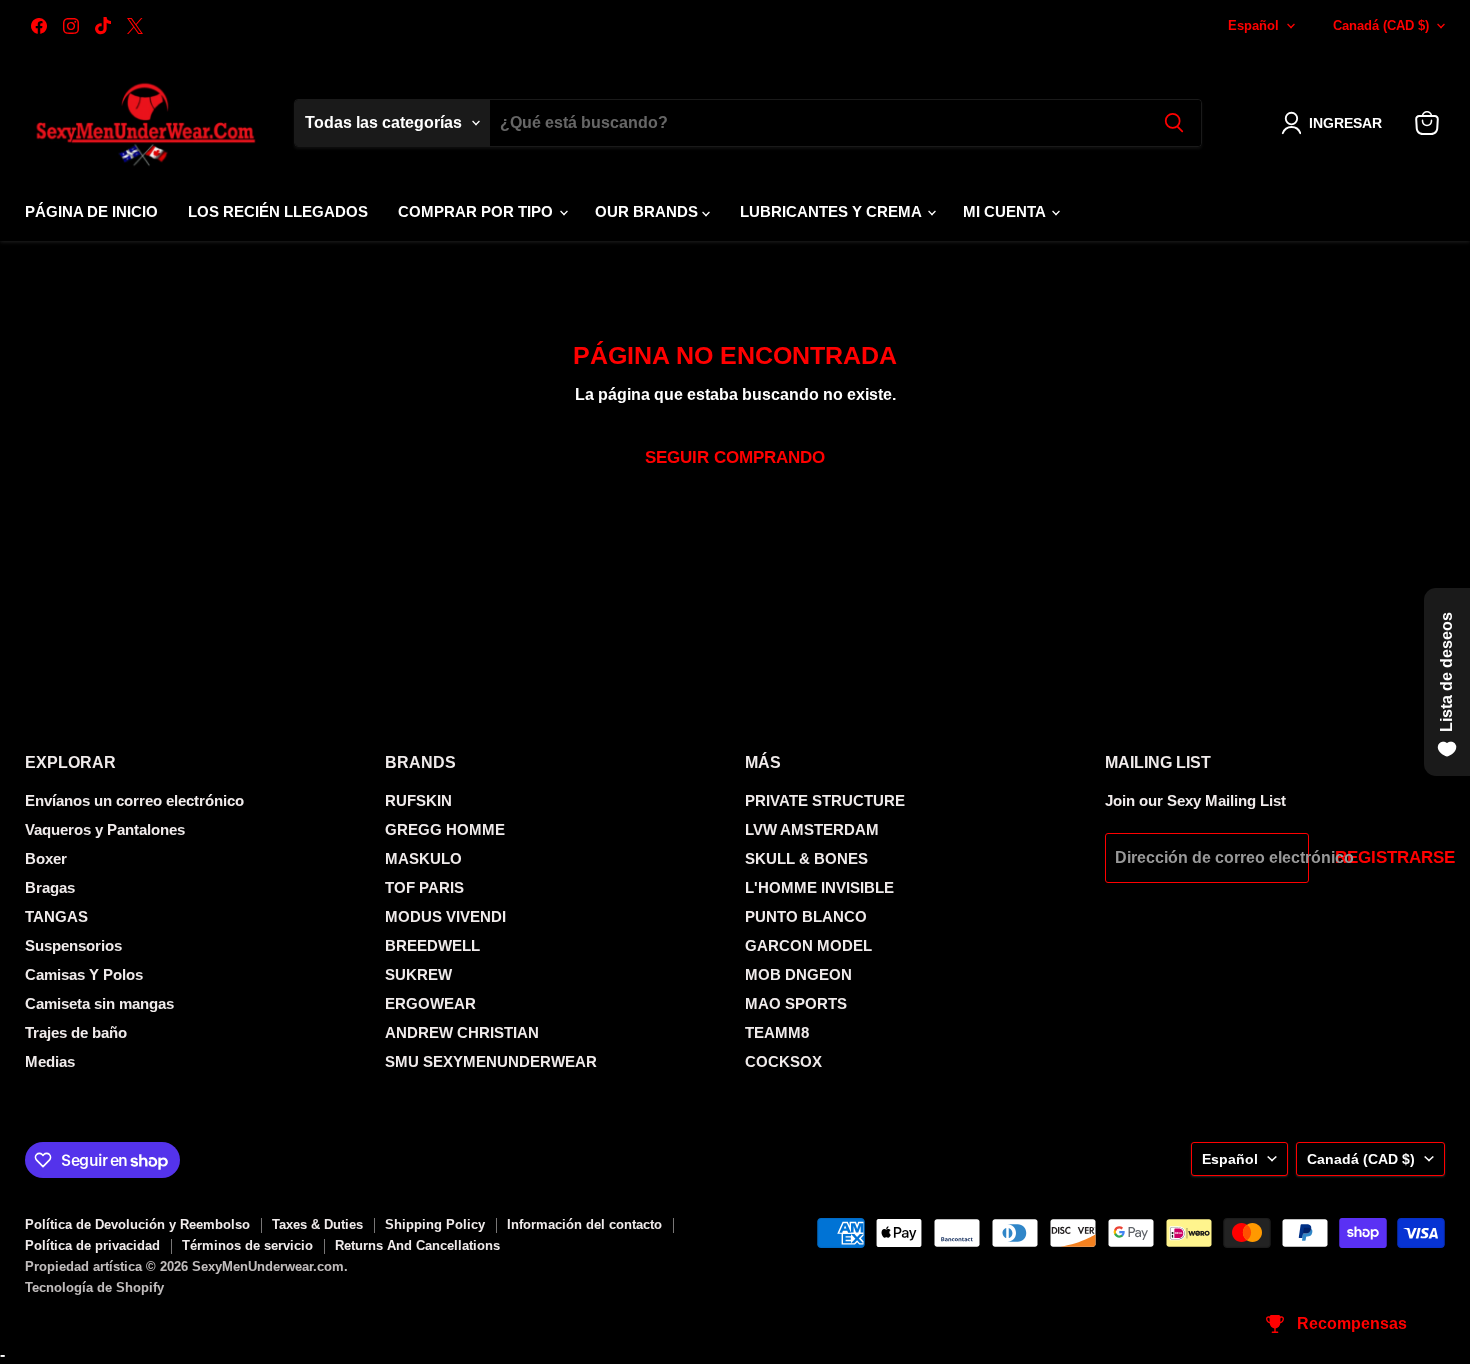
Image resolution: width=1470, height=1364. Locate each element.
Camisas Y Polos (84, 974)
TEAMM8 (777, 1032)
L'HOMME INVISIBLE (819, 887)
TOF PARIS (424, 887)
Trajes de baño (76, 1032)
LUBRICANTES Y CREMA (832, 211)
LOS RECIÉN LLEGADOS (278, 211)
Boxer (46, 858)
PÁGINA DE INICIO (91, 211)
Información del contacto (584, 1224)
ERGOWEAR (430, 1003)
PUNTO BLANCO (806, 916)
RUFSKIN (418, 800)
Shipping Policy (435, 1224)
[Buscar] (1174, 123)
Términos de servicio (247, 1245)
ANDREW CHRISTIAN (462, 1032)
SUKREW (418, 974)
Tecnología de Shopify (94, 1287)
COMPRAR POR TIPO (477, 211)
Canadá (1381, 25)
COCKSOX (783, 1061)
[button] (1335, 123)
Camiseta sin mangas (99, 1003)
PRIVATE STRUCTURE (825, 800)
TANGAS (56, 916)
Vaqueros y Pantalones (105, 829)
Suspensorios (73, 945)
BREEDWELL (432, 945)
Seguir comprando (735, 457)
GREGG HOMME (445, 829)
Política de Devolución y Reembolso (137, 1224)
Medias (50, 1061)
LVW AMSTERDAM (812, 829)
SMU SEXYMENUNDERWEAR (491, 1061)
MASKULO (423, 858)
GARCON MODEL (808, 945)
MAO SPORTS (796, 1003)
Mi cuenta (1006, 211)
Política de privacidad (92, 1245)
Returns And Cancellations (417, 1245)
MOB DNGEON (798, 974)
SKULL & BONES (806, 858)
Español (1253, 25)
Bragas (50, 887)
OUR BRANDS (648, 211)
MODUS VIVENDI (445, 916)
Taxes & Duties (317, 1224)
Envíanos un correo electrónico (134, 800)
